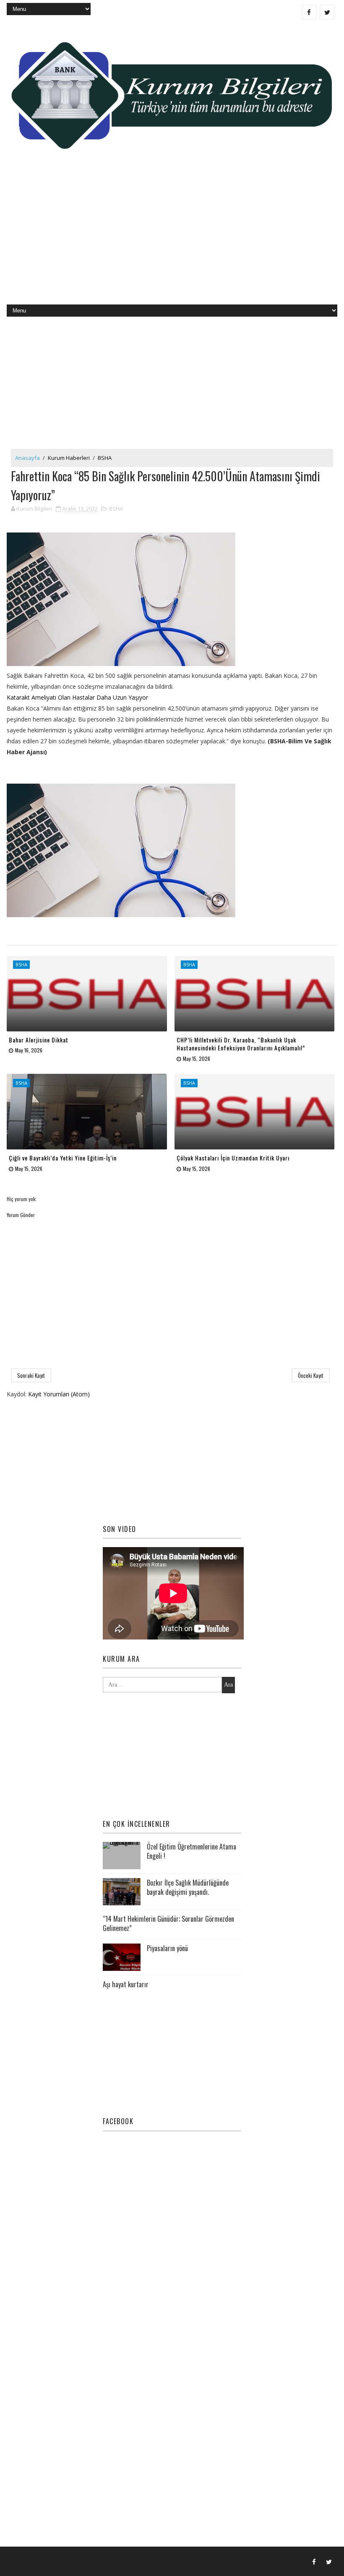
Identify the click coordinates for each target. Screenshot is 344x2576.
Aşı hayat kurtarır (126, 1984)
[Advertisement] (172, 237)
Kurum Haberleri (69, 458)
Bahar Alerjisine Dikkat (39, 1040)
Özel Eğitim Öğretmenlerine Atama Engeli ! (192, 1851)
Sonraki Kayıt (31, 1375)
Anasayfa (27, 458)
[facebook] (309, 12)
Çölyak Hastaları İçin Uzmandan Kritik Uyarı (233, 1158)
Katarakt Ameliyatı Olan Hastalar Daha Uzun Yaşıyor (77, 697)
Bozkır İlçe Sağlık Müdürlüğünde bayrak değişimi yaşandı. (188, 1887)
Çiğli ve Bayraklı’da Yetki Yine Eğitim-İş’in (63, 1158)
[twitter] (327, 12)
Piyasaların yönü (167, 1948)
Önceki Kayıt (311, 1375)
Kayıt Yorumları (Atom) (59, 1394)
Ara (228, 1685)
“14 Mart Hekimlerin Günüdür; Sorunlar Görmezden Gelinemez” (168, 1923)
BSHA (105, 458)
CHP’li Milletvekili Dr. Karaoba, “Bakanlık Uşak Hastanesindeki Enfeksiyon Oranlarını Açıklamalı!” (241, 1044)
